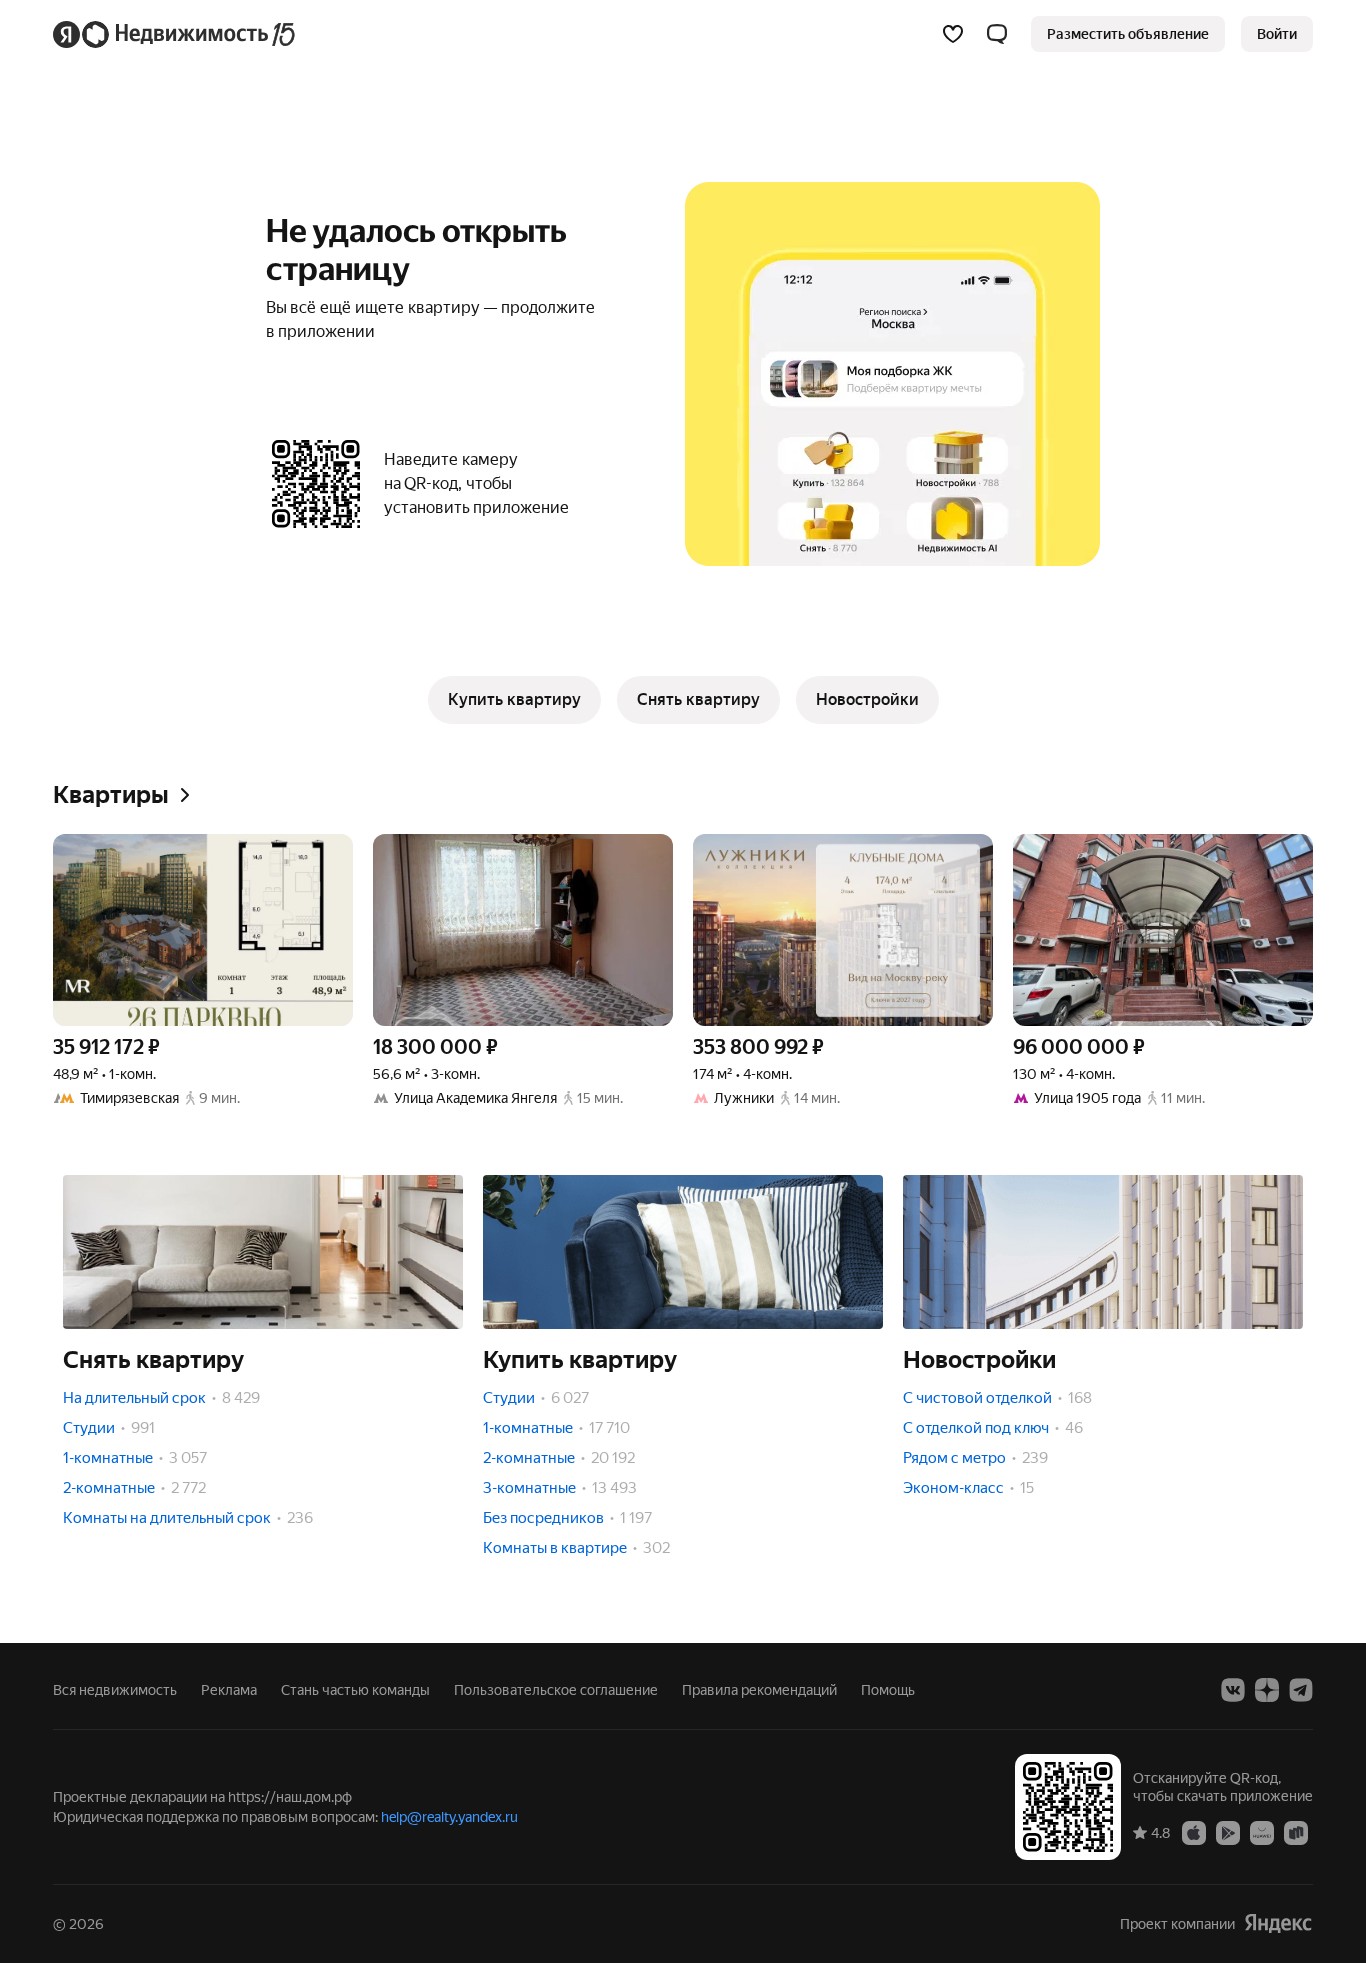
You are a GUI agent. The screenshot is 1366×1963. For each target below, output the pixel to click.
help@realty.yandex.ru (449, 1817)
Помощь (888, 1690)
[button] (997, 34)
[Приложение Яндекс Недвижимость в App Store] (1194, 1832)
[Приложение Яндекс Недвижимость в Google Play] (1228, 1832)
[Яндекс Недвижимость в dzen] (1267, 1690)
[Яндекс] (1278, 1923)
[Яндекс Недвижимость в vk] (1233, 1690)
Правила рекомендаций (759, 1690)
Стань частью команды (355, 1690)
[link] (1277, 34)
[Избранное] (953, 34)
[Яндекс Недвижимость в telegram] (1301, 1690)
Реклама (229, 1690)
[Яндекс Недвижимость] (175, 34)
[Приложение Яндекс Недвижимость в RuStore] (1296, 1832)
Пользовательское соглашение (556, 1690)
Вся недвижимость (115, 1690)
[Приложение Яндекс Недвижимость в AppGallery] (1262, 1832)
